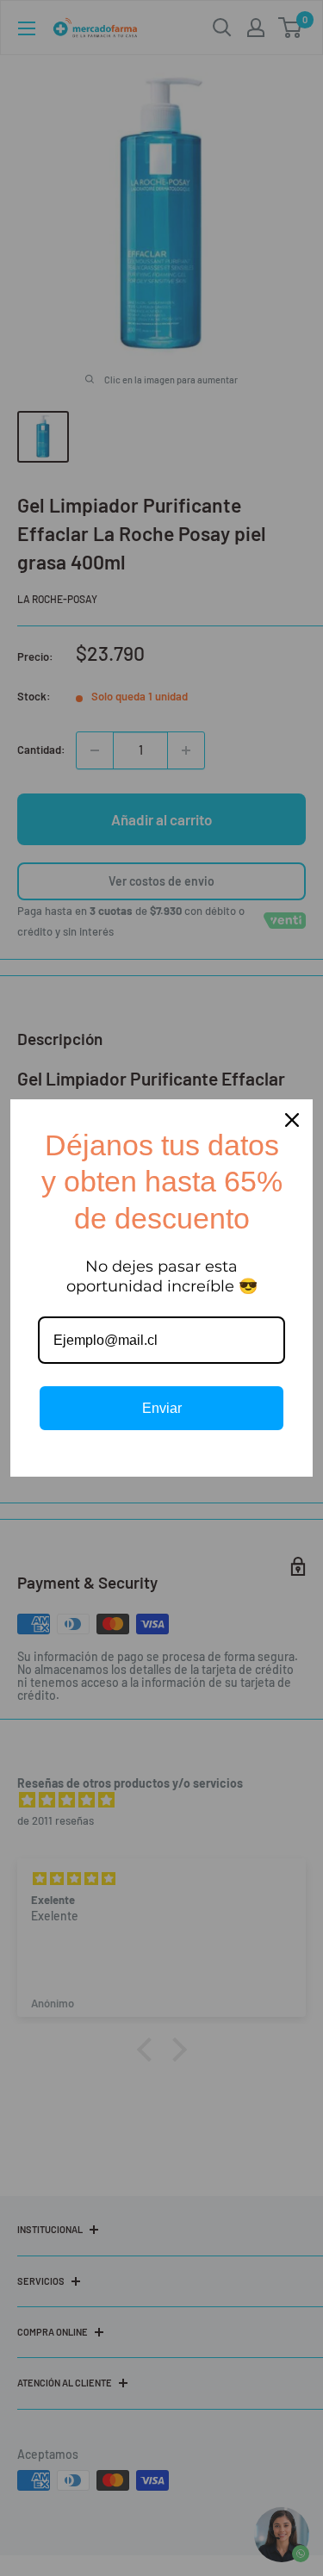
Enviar (162, 1408)
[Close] (292, 1120)
